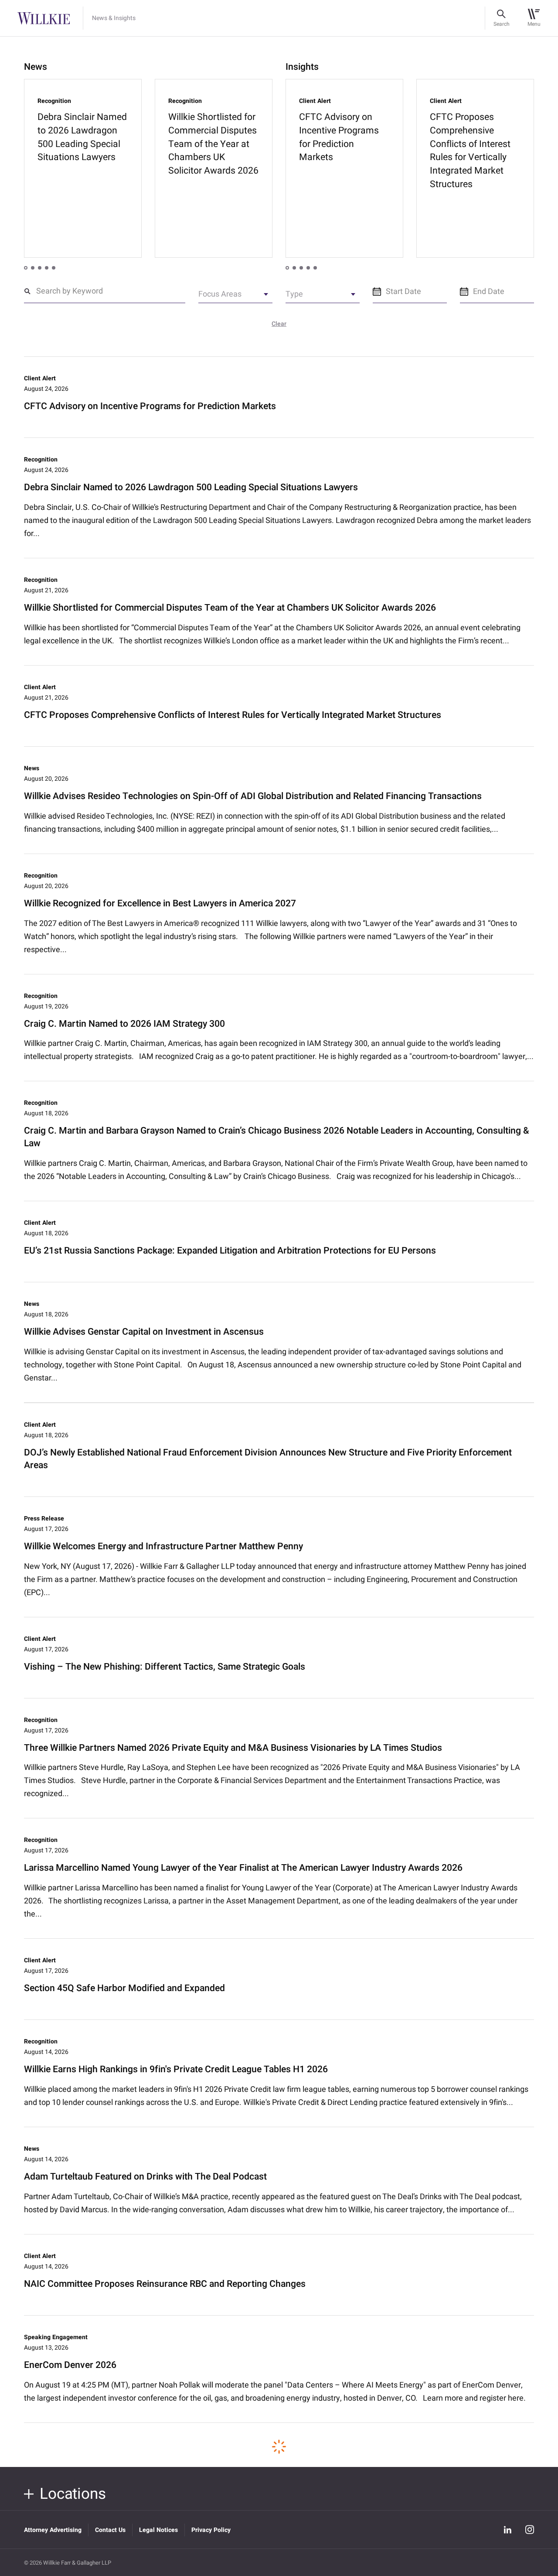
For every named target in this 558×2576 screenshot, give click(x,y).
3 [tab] (40, 268)
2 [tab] (33, 268)
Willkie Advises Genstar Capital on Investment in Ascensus (144, 1332)
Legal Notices (158, 2530)
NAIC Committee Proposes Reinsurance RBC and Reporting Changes (165, 2284)
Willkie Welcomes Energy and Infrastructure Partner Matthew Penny (163, 1547)
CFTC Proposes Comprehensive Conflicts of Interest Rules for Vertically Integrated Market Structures (233, 716)
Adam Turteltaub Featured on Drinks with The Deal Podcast (145, 2177)
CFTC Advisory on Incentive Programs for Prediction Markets (150, 407)
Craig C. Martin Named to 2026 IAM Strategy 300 (124, 1024)
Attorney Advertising (53, 2530)
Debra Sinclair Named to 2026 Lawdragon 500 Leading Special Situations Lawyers (191, 488)
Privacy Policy (211, 2530)
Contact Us (110, 2530)
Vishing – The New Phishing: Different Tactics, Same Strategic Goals (165, 1667)
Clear (279, 324)
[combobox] (235, 297)
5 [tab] (54, 268)
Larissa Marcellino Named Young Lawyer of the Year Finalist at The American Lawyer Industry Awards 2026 (243, 1868)
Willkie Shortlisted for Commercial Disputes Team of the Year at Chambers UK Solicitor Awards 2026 (230, 608)
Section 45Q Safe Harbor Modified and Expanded (124, 1989)
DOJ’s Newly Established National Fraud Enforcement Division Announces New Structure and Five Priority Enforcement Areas (268, 1459)
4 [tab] (47, 268)
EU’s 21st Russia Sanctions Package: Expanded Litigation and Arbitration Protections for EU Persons (230, 1251)
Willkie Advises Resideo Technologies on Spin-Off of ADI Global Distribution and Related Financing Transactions (253, 797)
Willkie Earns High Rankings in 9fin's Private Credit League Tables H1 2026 (176, 2070)
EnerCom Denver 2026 (70, 2366)
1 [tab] (26, 268)
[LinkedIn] (507, 2530)
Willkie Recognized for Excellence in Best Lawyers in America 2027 (160, 904)
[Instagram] (530, 2530)
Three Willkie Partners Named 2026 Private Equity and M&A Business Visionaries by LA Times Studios (233, 1748)
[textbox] (235, 296)
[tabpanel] (83, 168)
